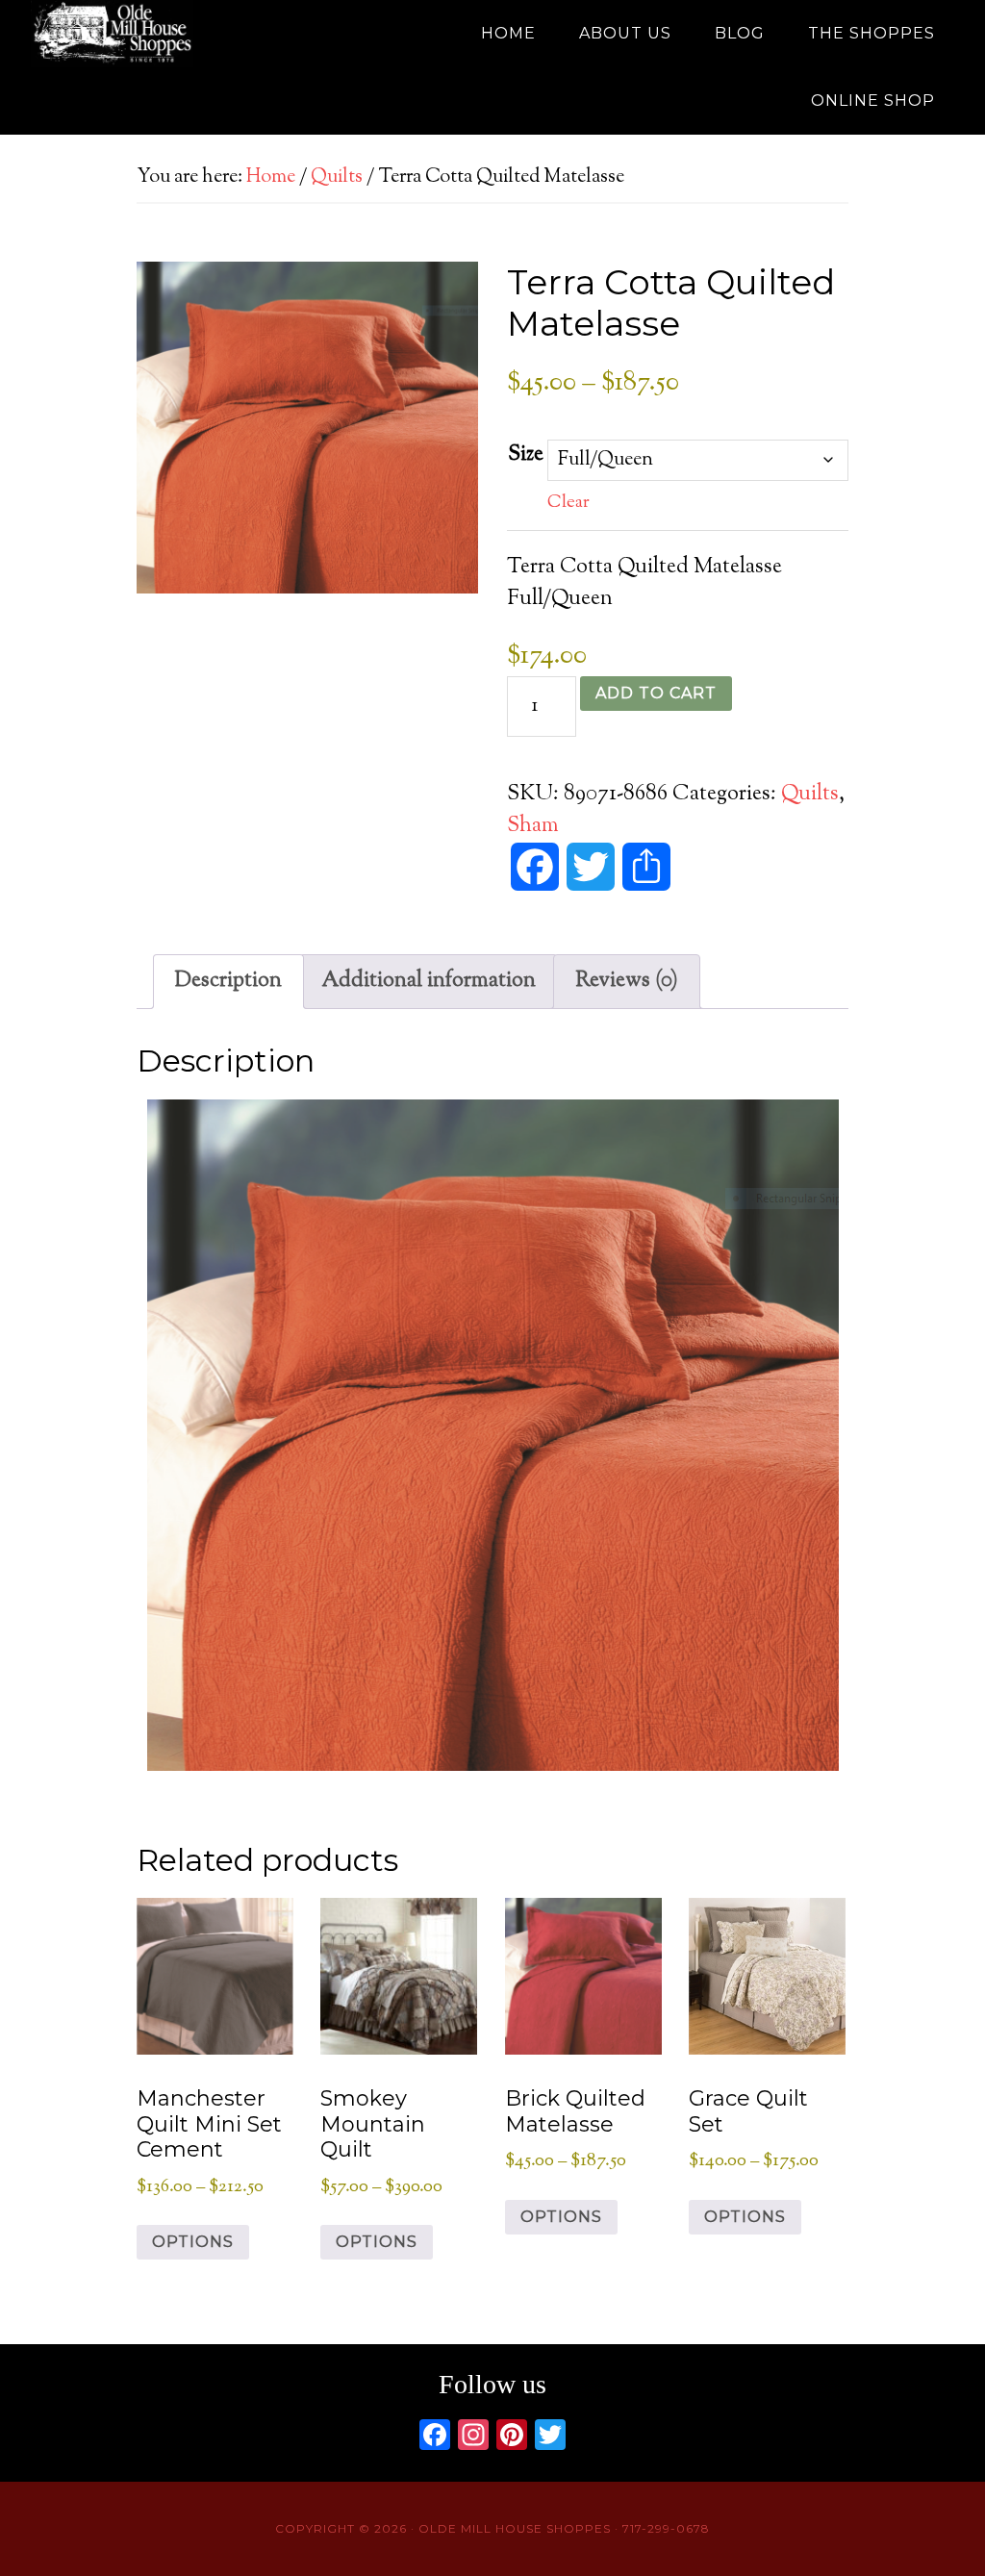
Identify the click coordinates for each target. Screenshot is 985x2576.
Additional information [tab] (429, 981)
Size (526, 455)
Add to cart (656, 693)
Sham (533, 826)
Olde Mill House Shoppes (204, 34)
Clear (568, 503)
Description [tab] (228, 981)
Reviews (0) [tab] (627, 981)
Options (193, 2242)
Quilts (337, 177)
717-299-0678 (666, 2528)
